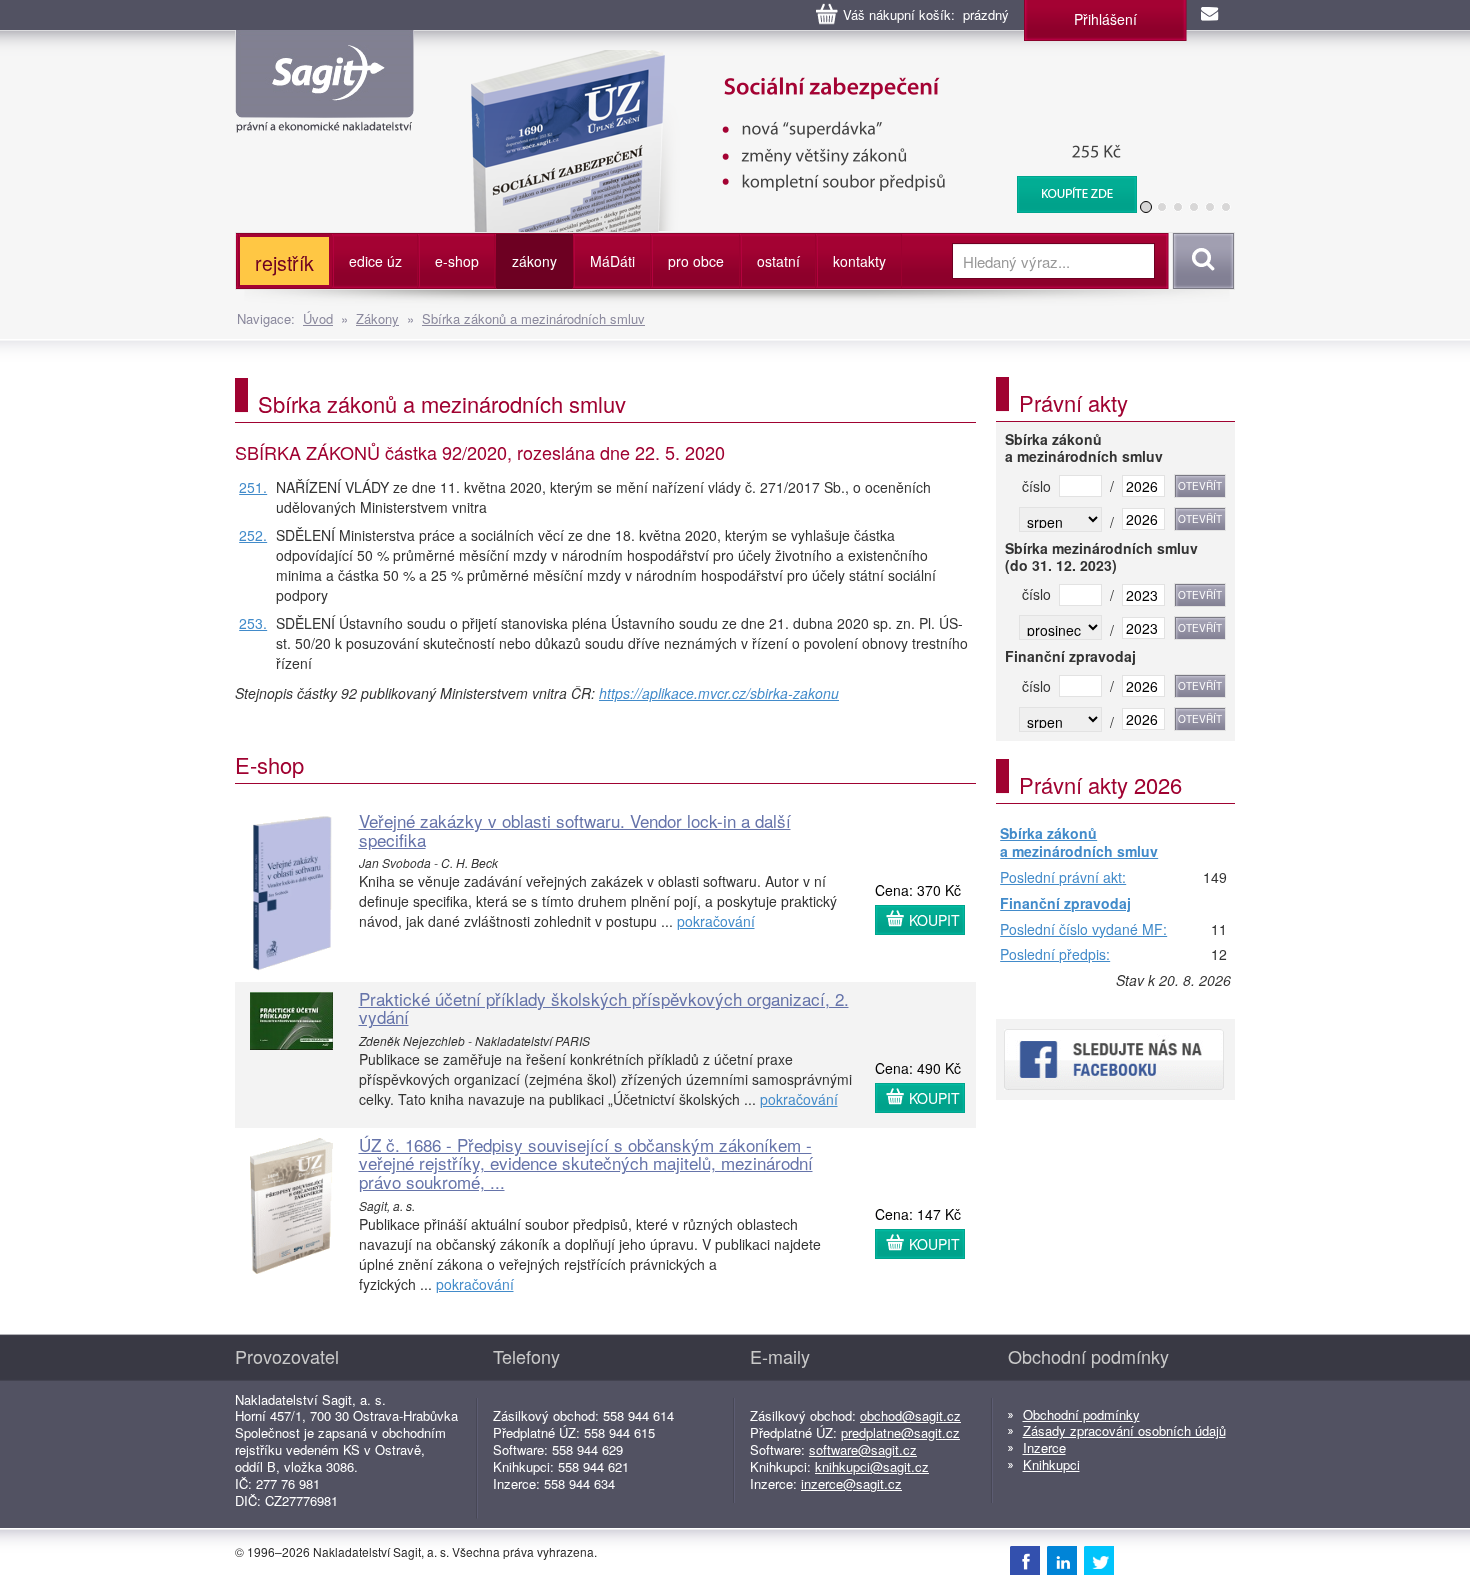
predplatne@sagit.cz (900, 1432)
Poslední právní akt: (1063, 878)
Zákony (377, 318)
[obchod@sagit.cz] (1211, 15)
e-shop (457, 261)
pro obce (696, 261)
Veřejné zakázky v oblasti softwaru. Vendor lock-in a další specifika (575, 830)
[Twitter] (1099, 1560)
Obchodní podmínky (1081, 1414)
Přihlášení (1105, 19)
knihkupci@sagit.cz (872, 1466)
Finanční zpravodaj (1065, 904)
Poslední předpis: (1055, 955)
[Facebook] (1025, 1560)
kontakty (859, 261)
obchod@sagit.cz (910, 1415)
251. (253, 487)
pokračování (716, 921)
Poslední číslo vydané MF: (1083, 930)
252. (253, 535)
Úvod (318, 318)
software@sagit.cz (863, 1449)
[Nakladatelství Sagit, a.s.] (324, 116)
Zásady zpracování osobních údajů (1124, 1430)
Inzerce (1044, 1447)
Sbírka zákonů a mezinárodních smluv (533, 318)
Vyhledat (1200, 261)
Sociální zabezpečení (791, 60)
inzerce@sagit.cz (851, 1483)
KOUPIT (934, 920)
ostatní (778, 261)
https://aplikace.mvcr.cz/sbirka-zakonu (719, 693)
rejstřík (284, 262)
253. (253, 623)
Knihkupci (1051, 1464)
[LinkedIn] (1062, 1560)
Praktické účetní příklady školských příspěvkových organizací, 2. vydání (604, 1008)
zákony (534, 261)
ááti (612, 261)
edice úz (375, 261)
